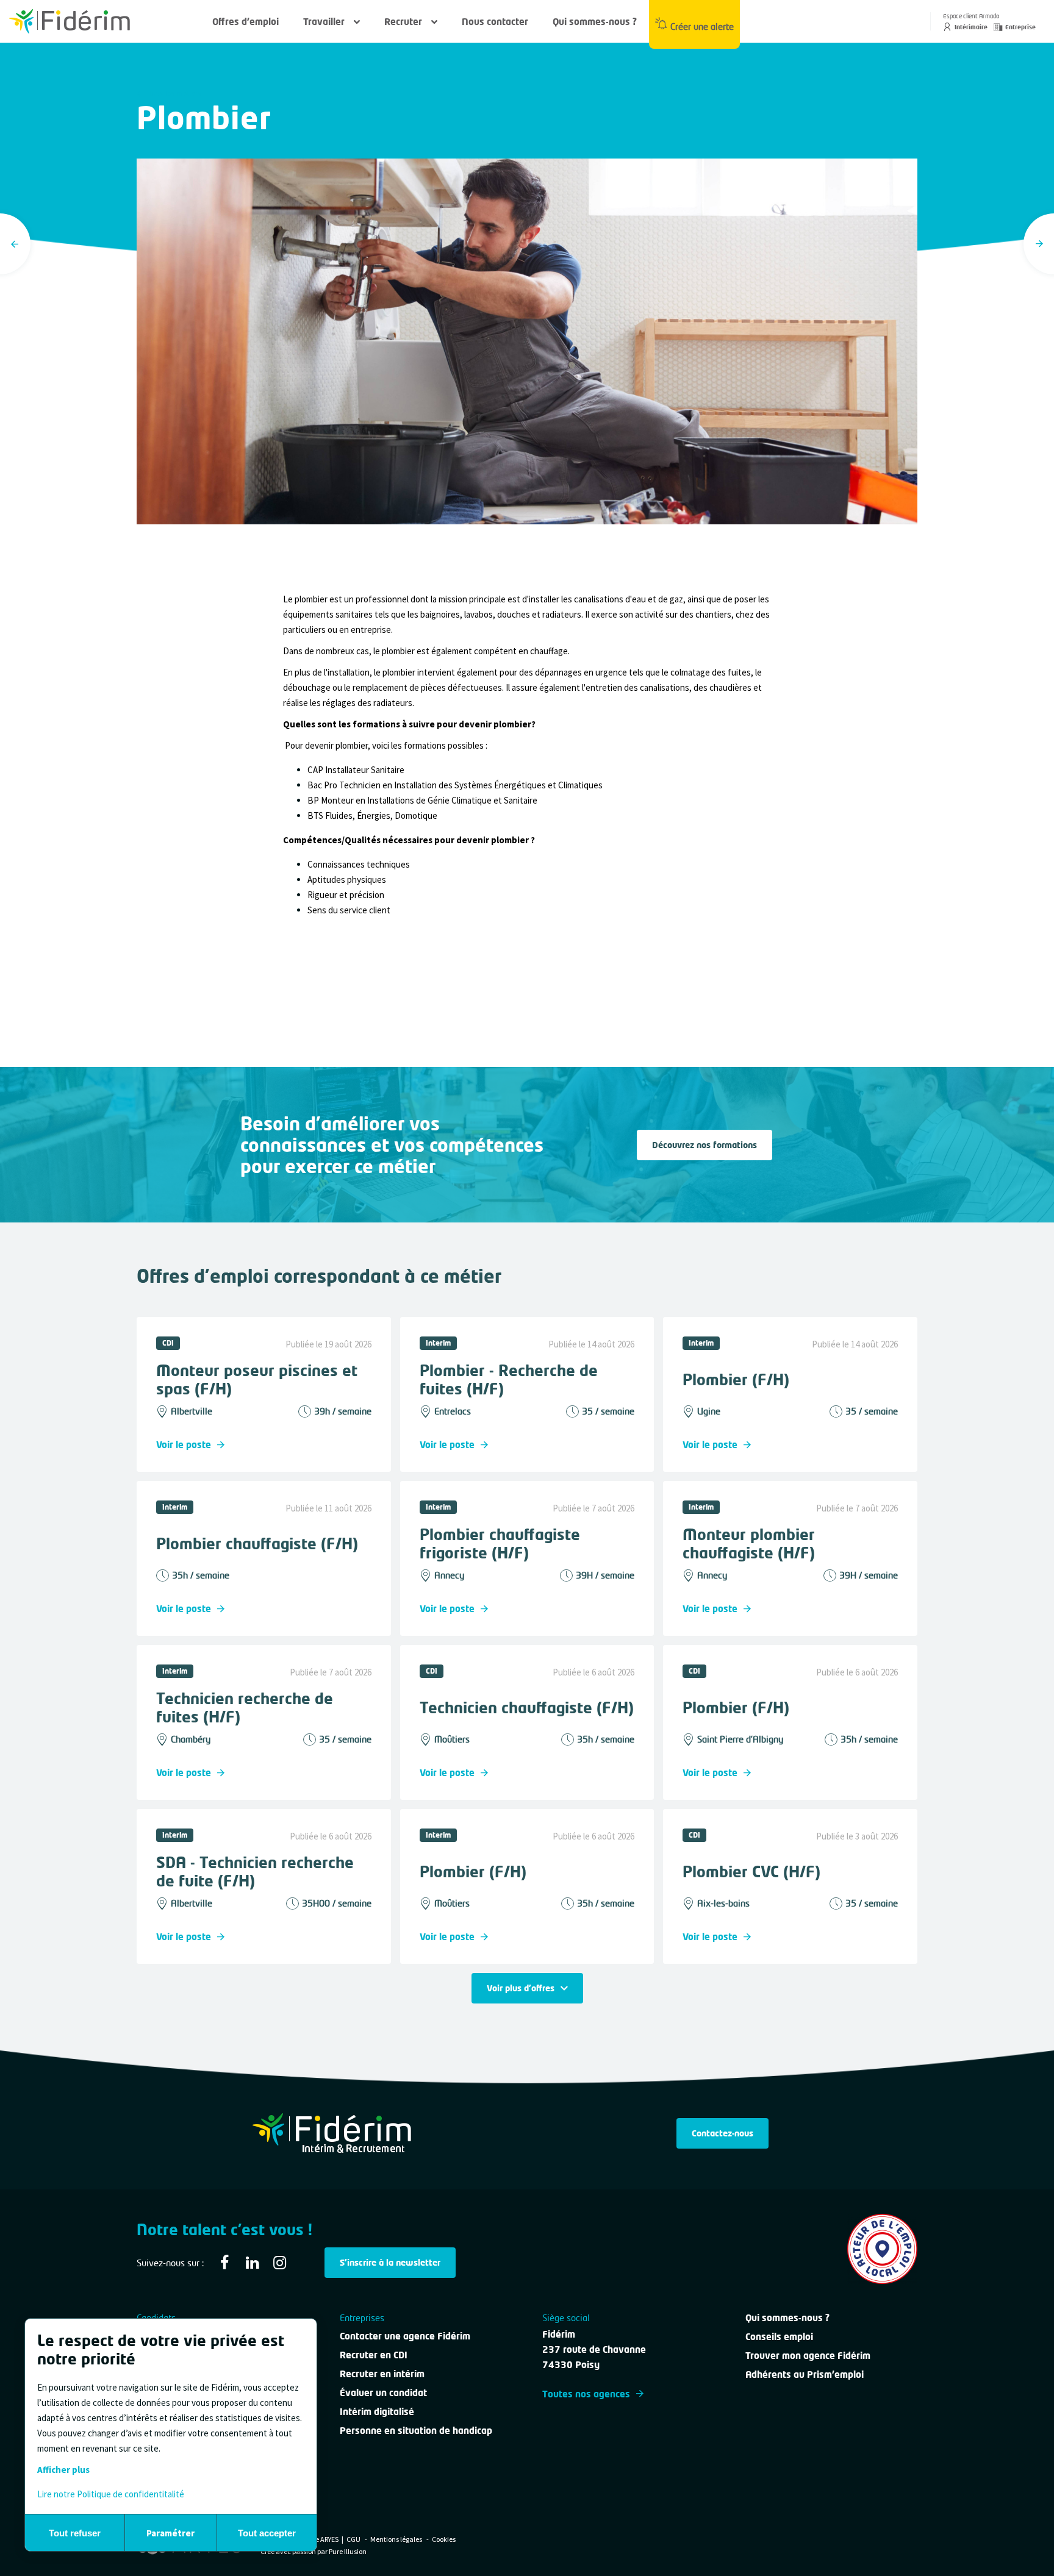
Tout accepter (267, 2533)
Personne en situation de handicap (416, 2430)
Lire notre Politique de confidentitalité (111, 2494)
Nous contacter (495, 21)
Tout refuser (75, 2533)
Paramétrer (170, 2533)
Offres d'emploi (246, 21)
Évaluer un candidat (383, 2392)
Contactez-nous (722, 2133)
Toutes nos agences (586, 2394)
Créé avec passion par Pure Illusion (314, 2551)
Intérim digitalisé (377, 2411)
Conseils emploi (779, 2336)
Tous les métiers (174, 94)
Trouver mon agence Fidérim (808, 2355)
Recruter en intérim (382, 2374)
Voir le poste (184, 1444)
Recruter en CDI (374, 2355)
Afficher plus (63, 2470)
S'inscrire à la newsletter (390, 2262)
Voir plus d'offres (521, 1988)
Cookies (444, 2539)
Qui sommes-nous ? (595, 21)
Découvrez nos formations (704, 1145)
